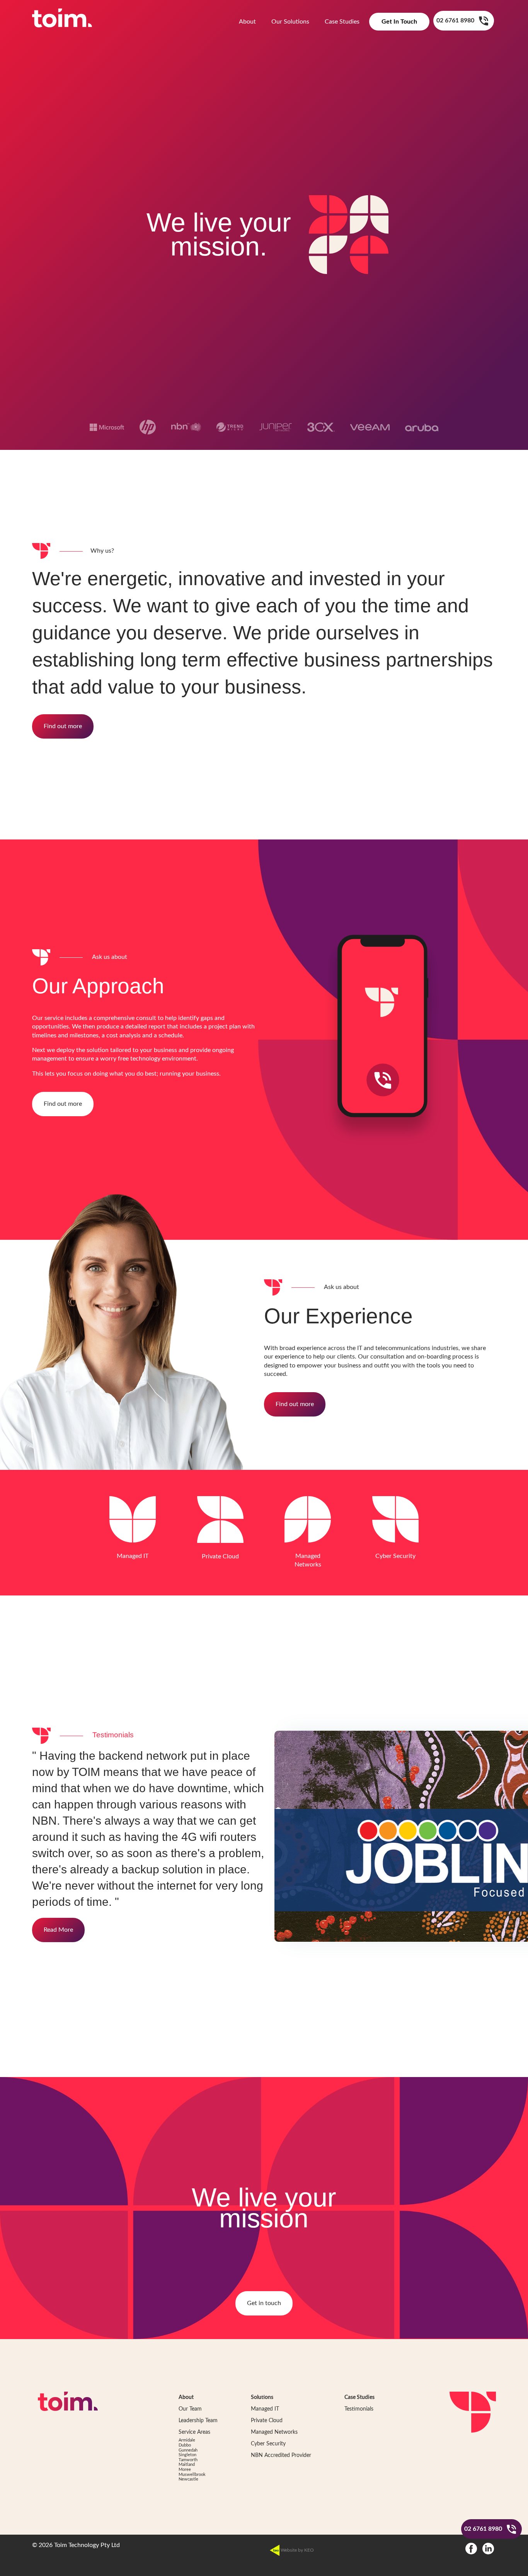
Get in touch (264, 2303)
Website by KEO (297, 2550)
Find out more (63, 726)
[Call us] (484, 21)
